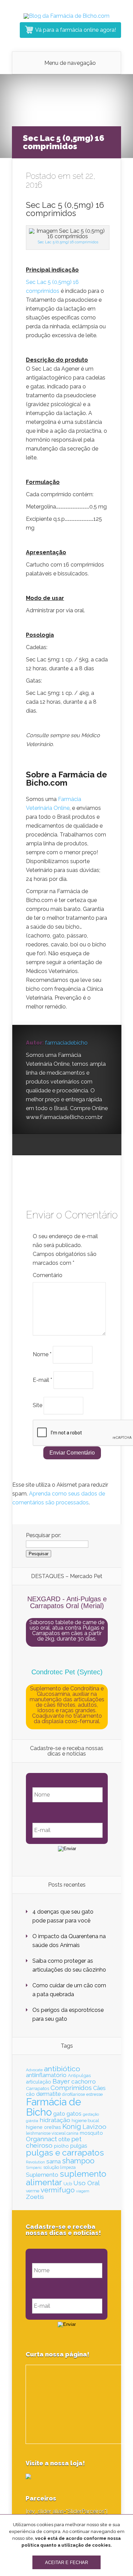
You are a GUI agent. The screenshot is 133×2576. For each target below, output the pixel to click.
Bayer (61, 2081)
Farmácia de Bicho (54, 2107)
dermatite (48, 2094)
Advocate (34, 2070)
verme (33, 2191)
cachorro (84, 2081)
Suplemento (42, 2175)
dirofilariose (73, 2094)
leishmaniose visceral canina (52, 2133)
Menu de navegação (70, 63)
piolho (61, 2146)
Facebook (44, 1145)
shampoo (78, 2161)
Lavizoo (94, 2127)
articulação (39, 2082)
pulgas (79, 2146)
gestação (91, 2114)
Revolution (35, 2162)
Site (38, 1405)
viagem (83, 2191)
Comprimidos (71, 2088)
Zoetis (35, 2197)
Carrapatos (38, 2088)
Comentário (48, 1275)
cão (30, 2094)
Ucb (68, 2184)
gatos (74, 2114)
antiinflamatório (46, 2075)
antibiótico (62, 2069)
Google (31, 1145)
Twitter (57, 1145)
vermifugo (58, 2190)
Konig (72, 2127)
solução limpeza (60, 2167)
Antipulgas (79, 2075)
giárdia (32, 2121)
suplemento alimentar (66, 2178)
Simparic (34, 2167)
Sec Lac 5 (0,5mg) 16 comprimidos (68, 242)
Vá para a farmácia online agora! (76, 30)
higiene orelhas (43, 2127)
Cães (99, 2088)
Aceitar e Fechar (66, 2563)
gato (59, 2114)
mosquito (91, 2133)
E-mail (42, 1380)
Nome (42, 1354)
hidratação (55, 2120)
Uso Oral (86, 2183)
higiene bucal (85, 2121)
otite (64, 2139)
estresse (94, 2094)
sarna (54, 2161)
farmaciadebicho (66, 1043)
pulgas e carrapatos (65, 2153)
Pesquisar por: (43, 1535)
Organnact (41, 2139)
